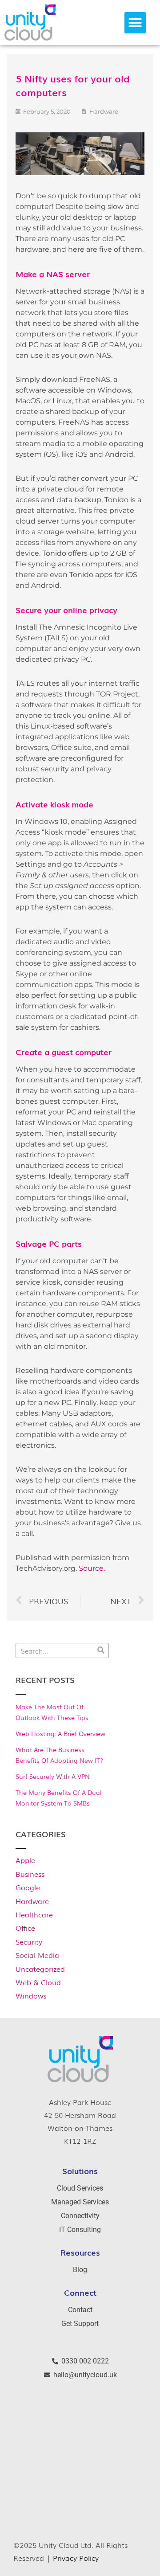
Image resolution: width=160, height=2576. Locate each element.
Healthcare (34, 1914)
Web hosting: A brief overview (60, 1733)
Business (30, 1874)
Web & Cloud (38, 1982)
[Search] (101, 1650)
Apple (25, 1860)
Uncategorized (40, 1969)
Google (28, 1887)
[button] (135, 23)
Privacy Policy (76, 2558)
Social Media (37, 1955)
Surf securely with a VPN (53, 1776)
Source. (92, 1568)
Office (25, 1928)
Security (29, 1941)
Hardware (32, 1901)
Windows (31, 1995)
